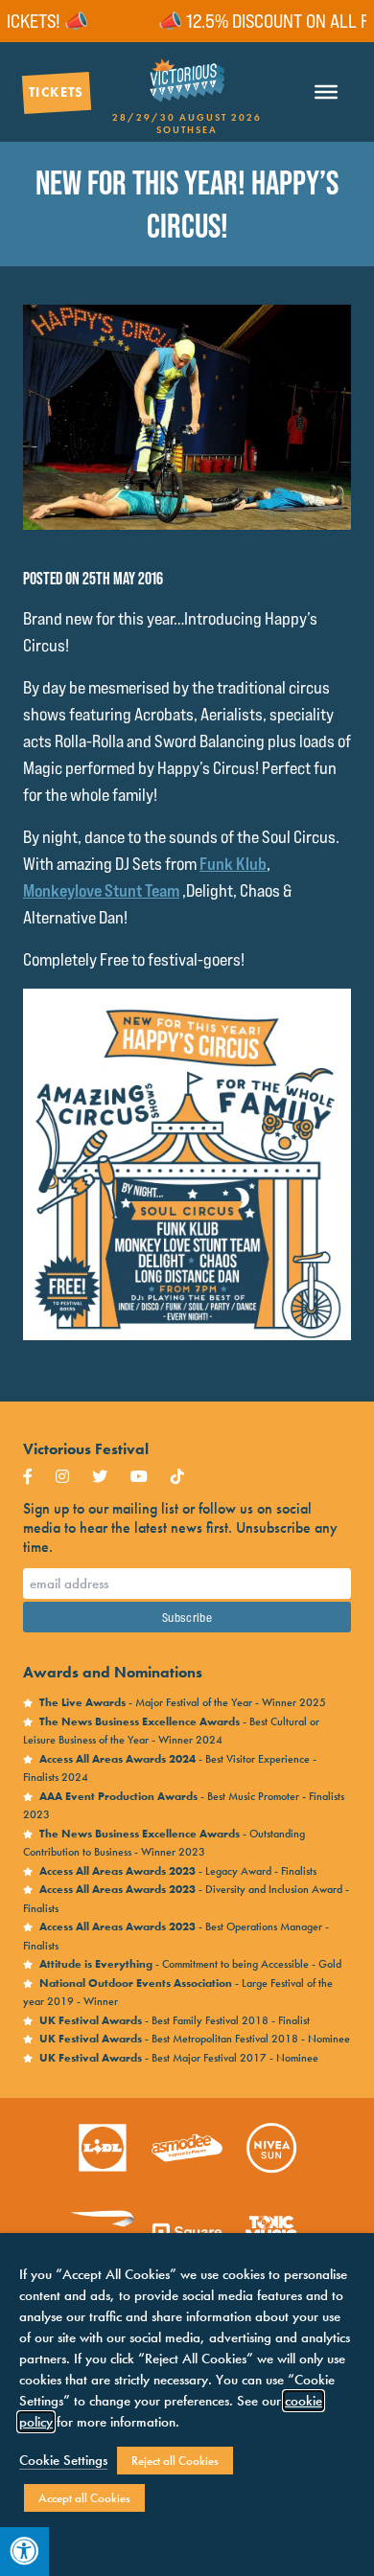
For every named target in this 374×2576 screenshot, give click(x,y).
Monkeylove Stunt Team (101, 890)
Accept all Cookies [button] (84, 2498)
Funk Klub (233, 864)
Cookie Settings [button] (63, 2460)
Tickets (57, 92)
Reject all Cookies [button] (175, 2461)
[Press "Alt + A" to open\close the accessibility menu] (24, 2552)
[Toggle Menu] (326, 92)
